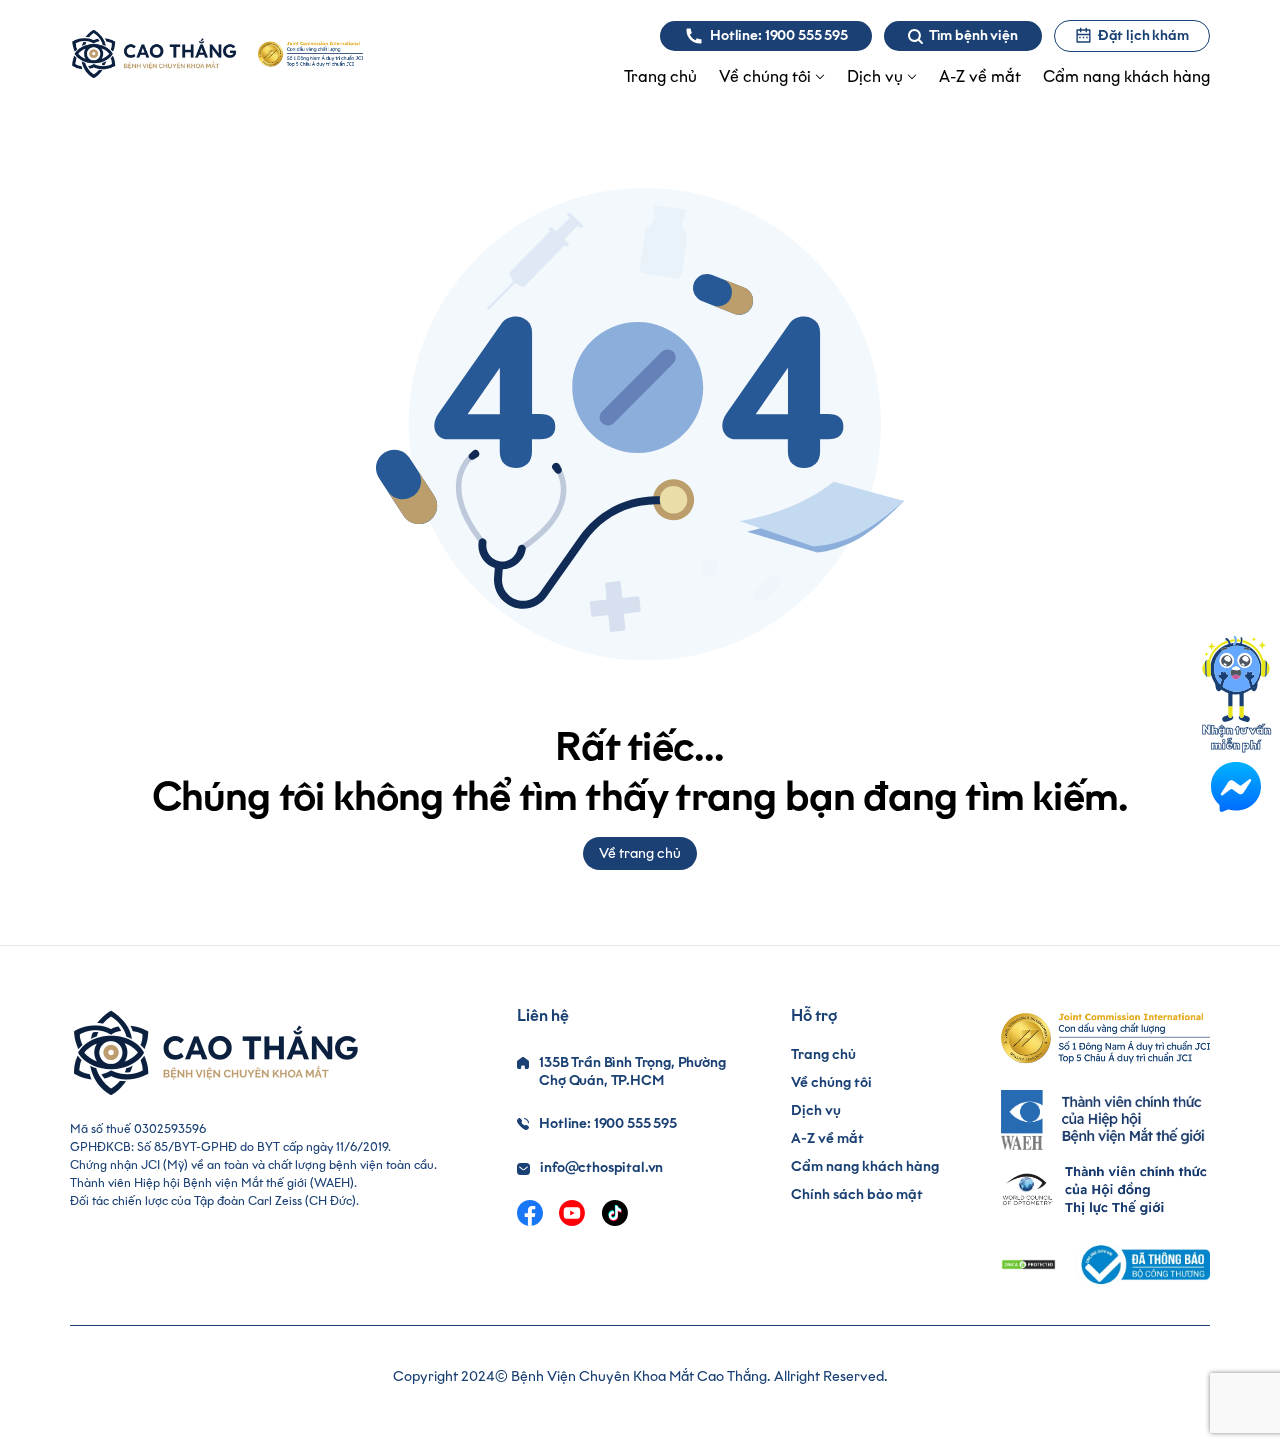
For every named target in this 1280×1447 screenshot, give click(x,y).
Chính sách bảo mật (857, 1194)
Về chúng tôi (831, 1082)
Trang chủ (823, 1054)
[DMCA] (1028, 1264)
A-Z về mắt (827, 1138)
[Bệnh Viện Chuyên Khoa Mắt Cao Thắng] (153, 54)
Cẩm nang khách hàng (865, 1166)
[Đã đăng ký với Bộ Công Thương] (1143, 1264)
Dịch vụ (816, 1110)
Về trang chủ (640, 853)
